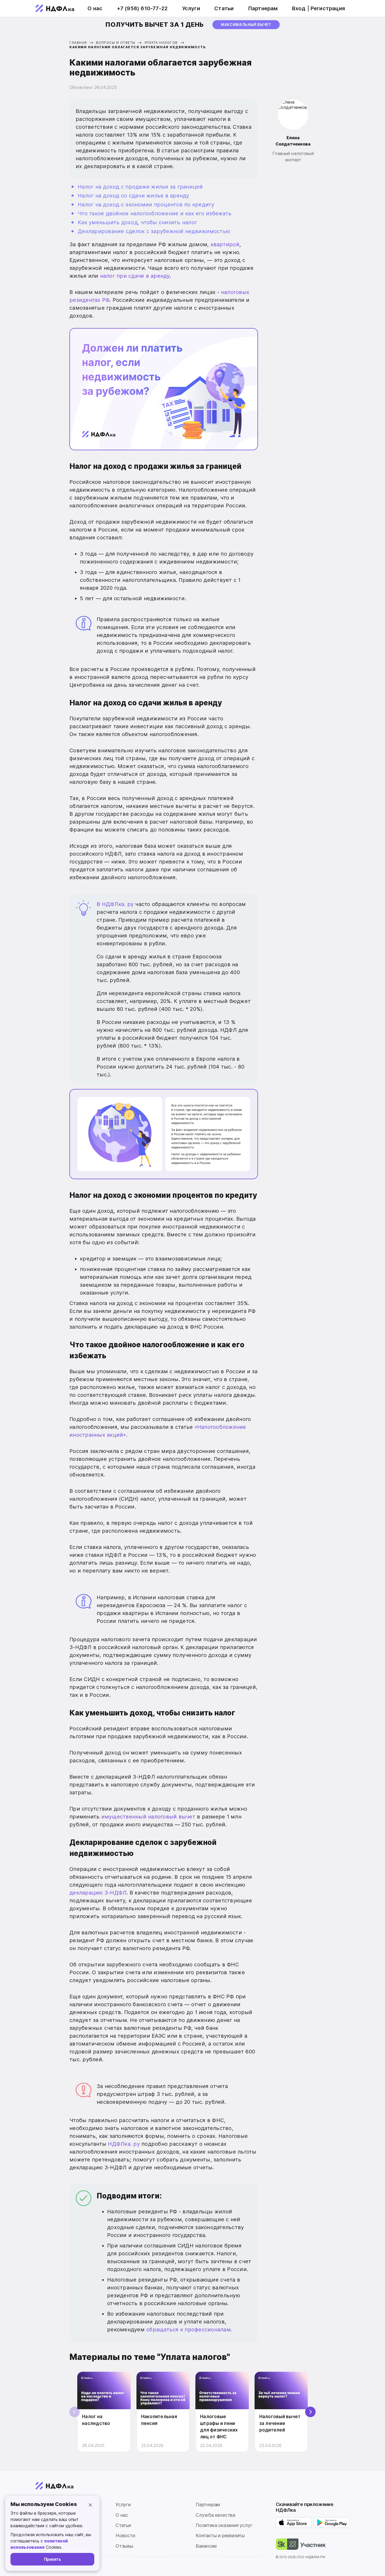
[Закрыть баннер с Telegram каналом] (330, 1223)
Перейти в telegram (126, 1319)
